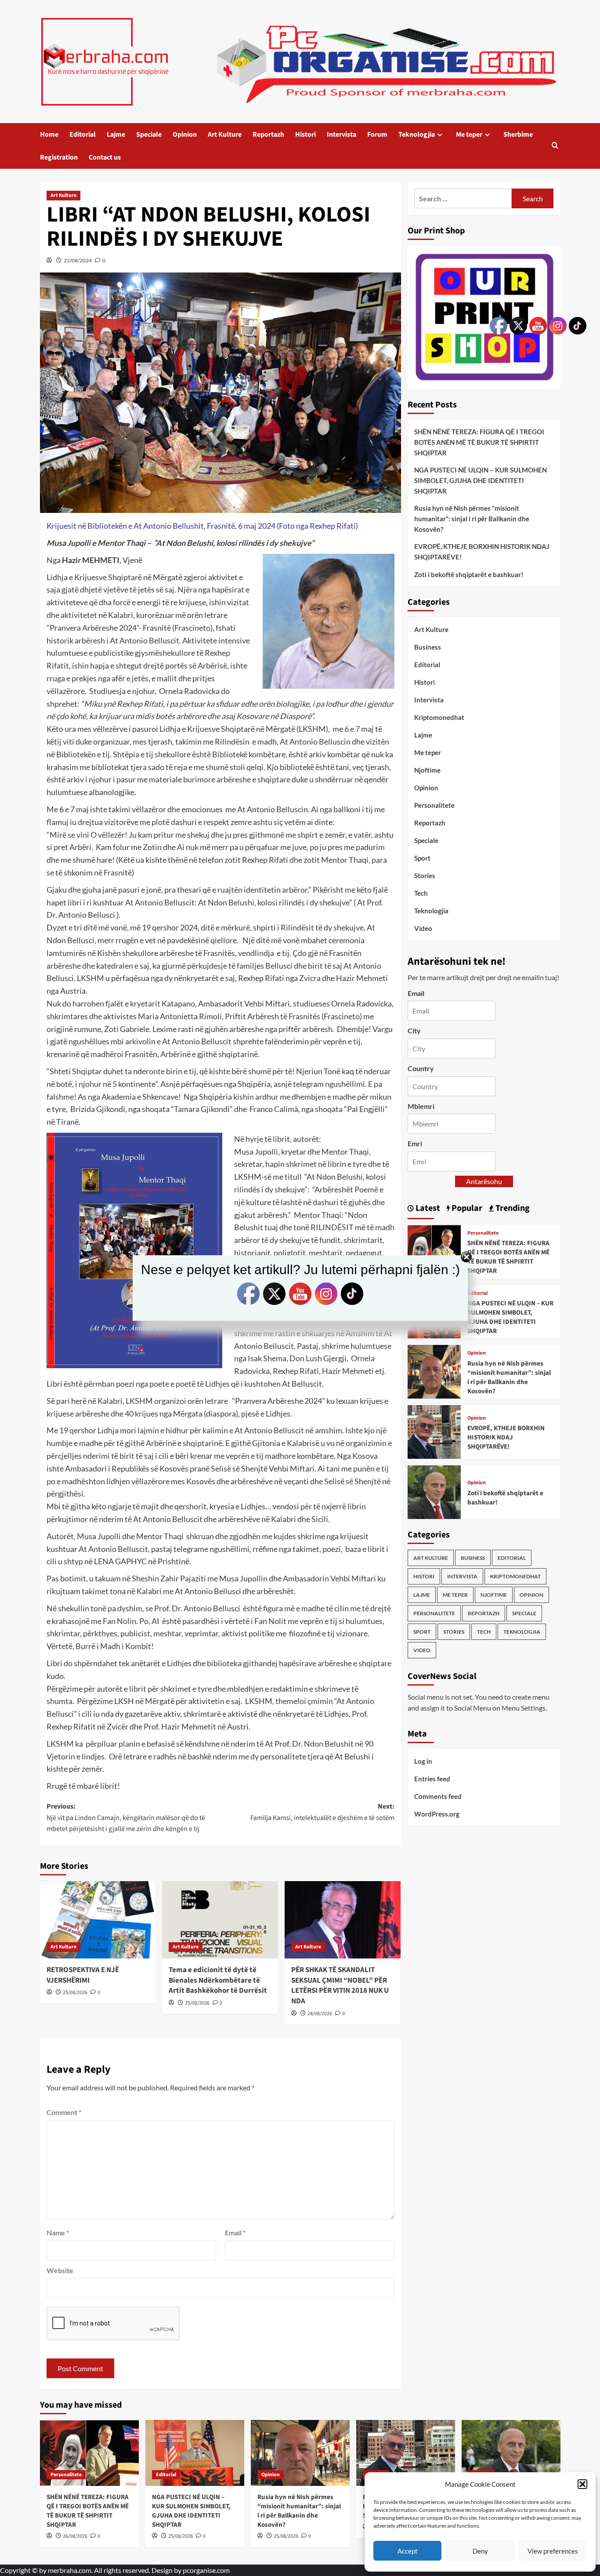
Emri (415, 1143)
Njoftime (427, 770)
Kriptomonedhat (439, 717)
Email (235, 2233)
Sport (422, 858)
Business (428, 647)
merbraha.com (70, 2570)
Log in (423, 1761)
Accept (408, 2551)
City (414, 1030)
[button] (582, 2484)
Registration (59, 157)
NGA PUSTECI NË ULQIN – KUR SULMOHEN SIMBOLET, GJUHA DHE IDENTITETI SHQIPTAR (481, 480)
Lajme (116, 134)
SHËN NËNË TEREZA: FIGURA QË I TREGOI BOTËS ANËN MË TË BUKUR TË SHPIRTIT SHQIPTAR (479, 442)
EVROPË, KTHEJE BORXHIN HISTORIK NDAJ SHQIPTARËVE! (482, 552)
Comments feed (438, 1796)
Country (421, 1068)
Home (49, 134)
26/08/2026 (75, 2536)
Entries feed (432, 1779)
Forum (377, 134)
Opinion (185, 134)
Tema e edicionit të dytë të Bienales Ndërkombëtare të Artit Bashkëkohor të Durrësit (218, 1980)
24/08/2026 (320, 2014)
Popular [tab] (466, 1208)
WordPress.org (437, 1814)
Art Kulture (225, 134)
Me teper (469, 134)
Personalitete (434, 805)
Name (58, 2233)
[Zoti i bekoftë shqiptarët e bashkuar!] (434, 1491)
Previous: (126, 1818)
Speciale (149, 134)
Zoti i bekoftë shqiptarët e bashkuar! (469, 574)
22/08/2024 (78, 260)
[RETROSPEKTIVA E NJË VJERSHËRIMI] (98, 1920)
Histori (305, 134)
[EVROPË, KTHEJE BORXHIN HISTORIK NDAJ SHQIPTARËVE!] (434, 1431)
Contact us (105, 157)
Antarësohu (484, 1181)
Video (423, 928)
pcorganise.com (206, 2570)
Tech (421, 893)
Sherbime (518, 134)
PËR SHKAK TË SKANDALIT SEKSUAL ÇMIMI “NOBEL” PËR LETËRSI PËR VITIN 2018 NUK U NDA (340, 1986)
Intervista (342, 134)
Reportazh (268, 134)
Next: (322, 1812)
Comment (64, 2112)
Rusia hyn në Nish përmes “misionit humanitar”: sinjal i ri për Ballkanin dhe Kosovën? (472, 519)
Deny (480, 2551)
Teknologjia (417, 134)
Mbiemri (421, 1106)
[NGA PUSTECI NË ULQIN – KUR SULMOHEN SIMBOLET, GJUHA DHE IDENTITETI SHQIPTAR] (195, 2453)
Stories (425, 876)
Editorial (83, 134)
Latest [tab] (427, 1208)
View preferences (553, 2551)
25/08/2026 (75, 1993)
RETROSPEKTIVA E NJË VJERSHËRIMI (83, 1975)
